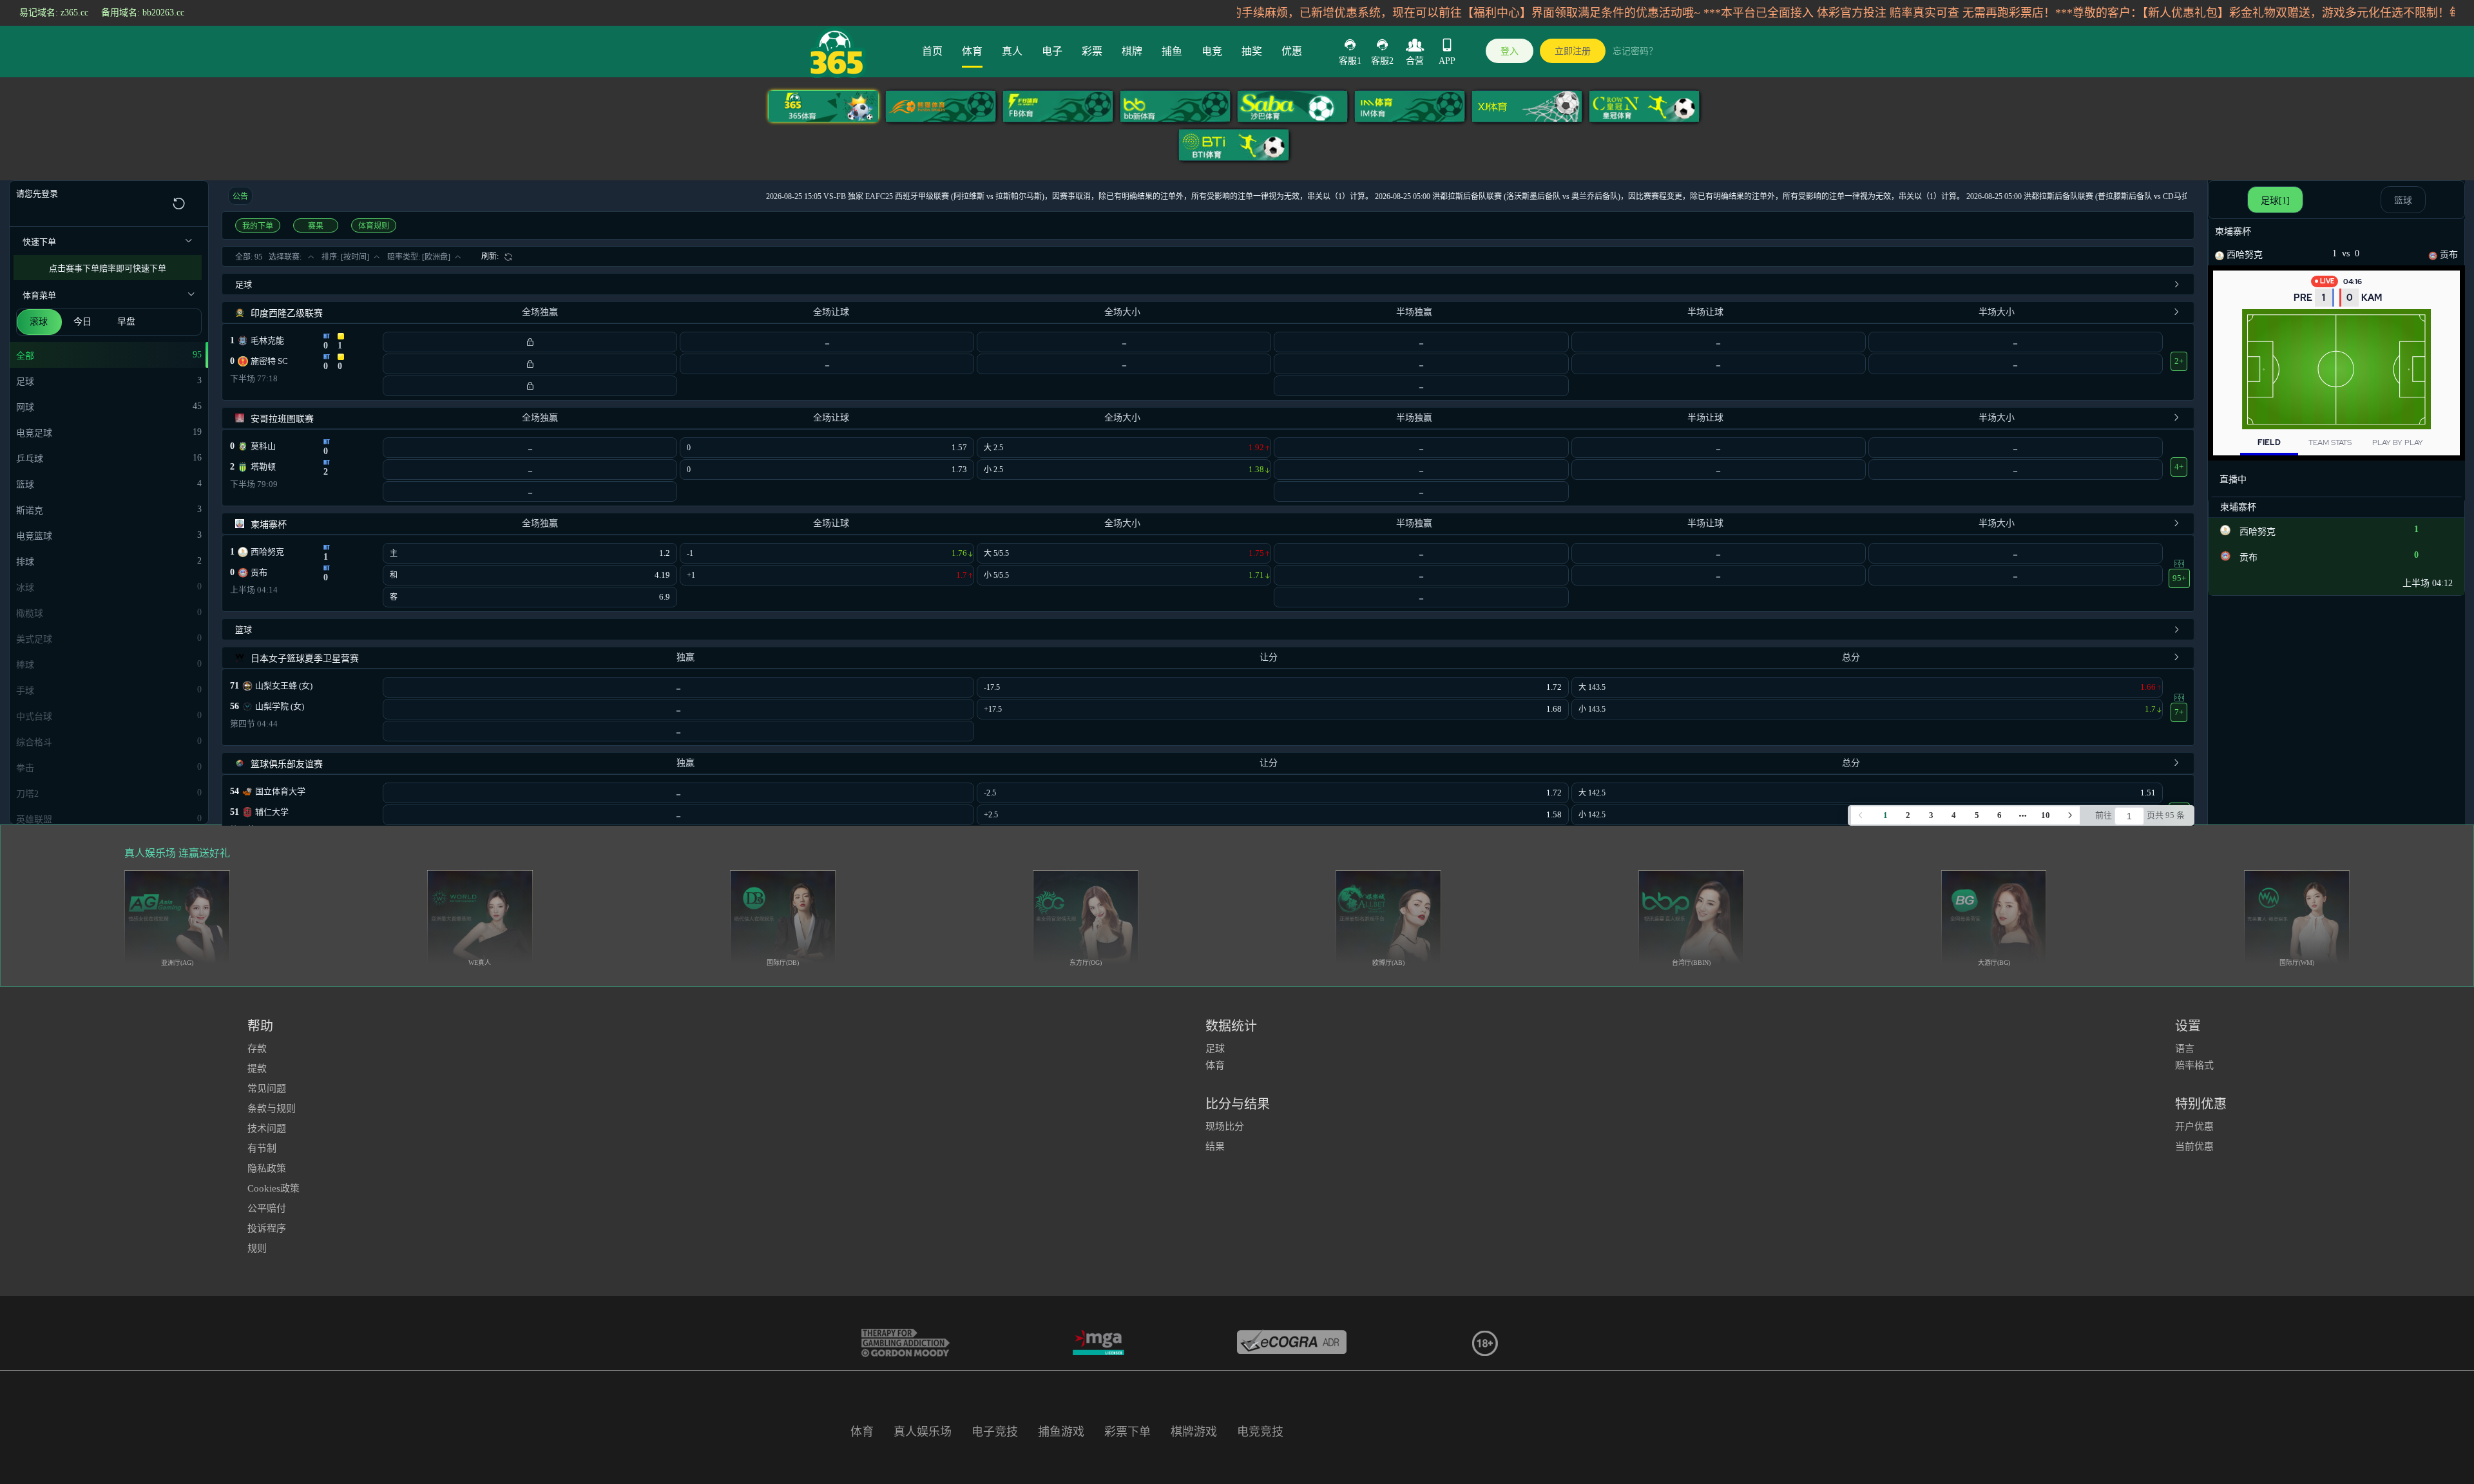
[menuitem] (497, 256)
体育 (972, 51)
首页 (932, 51)
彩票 (1092, 51)
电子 (1052, 51)
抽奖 (1252, 51)
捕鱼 (1172, 51)
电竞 (1212, 51)
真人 (1012, 51)
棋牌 (1132, 51)
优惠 (1292, 51)
